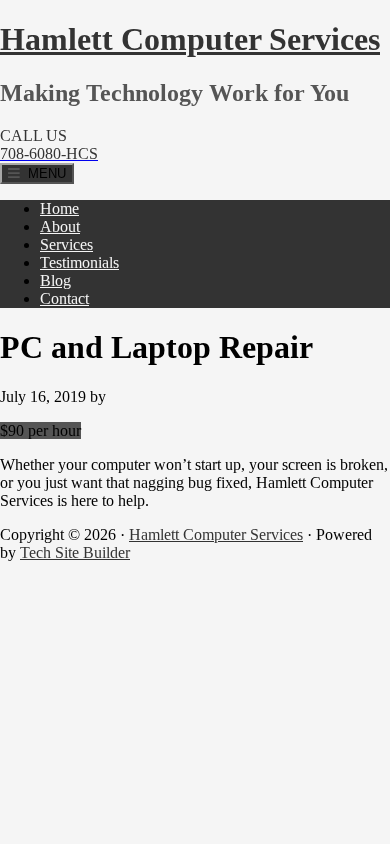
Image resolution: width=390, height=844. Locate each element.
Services (66, 244)
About (60, 226)
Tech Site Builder (75, 552)
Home (59, 208)
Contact (64, 298)
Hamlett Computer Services (190, 39)
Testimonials (79, 262)
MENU (43, 173)
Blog (55, 280)
